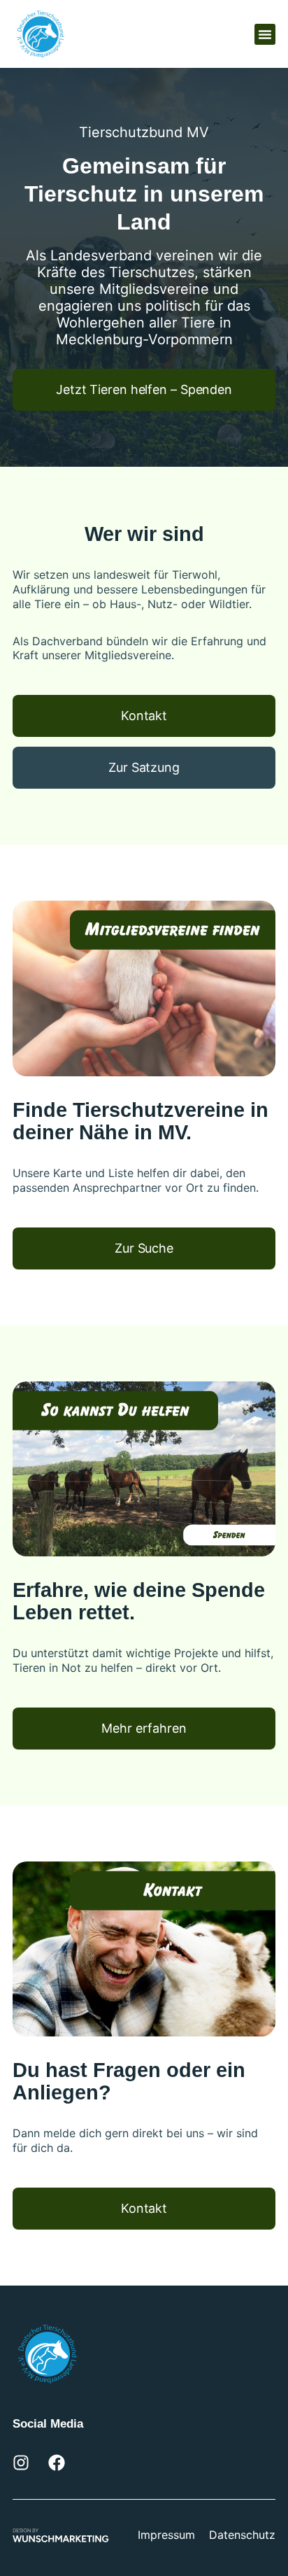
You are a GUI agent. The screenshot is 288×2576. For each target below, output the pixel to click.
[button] (265, 34)
